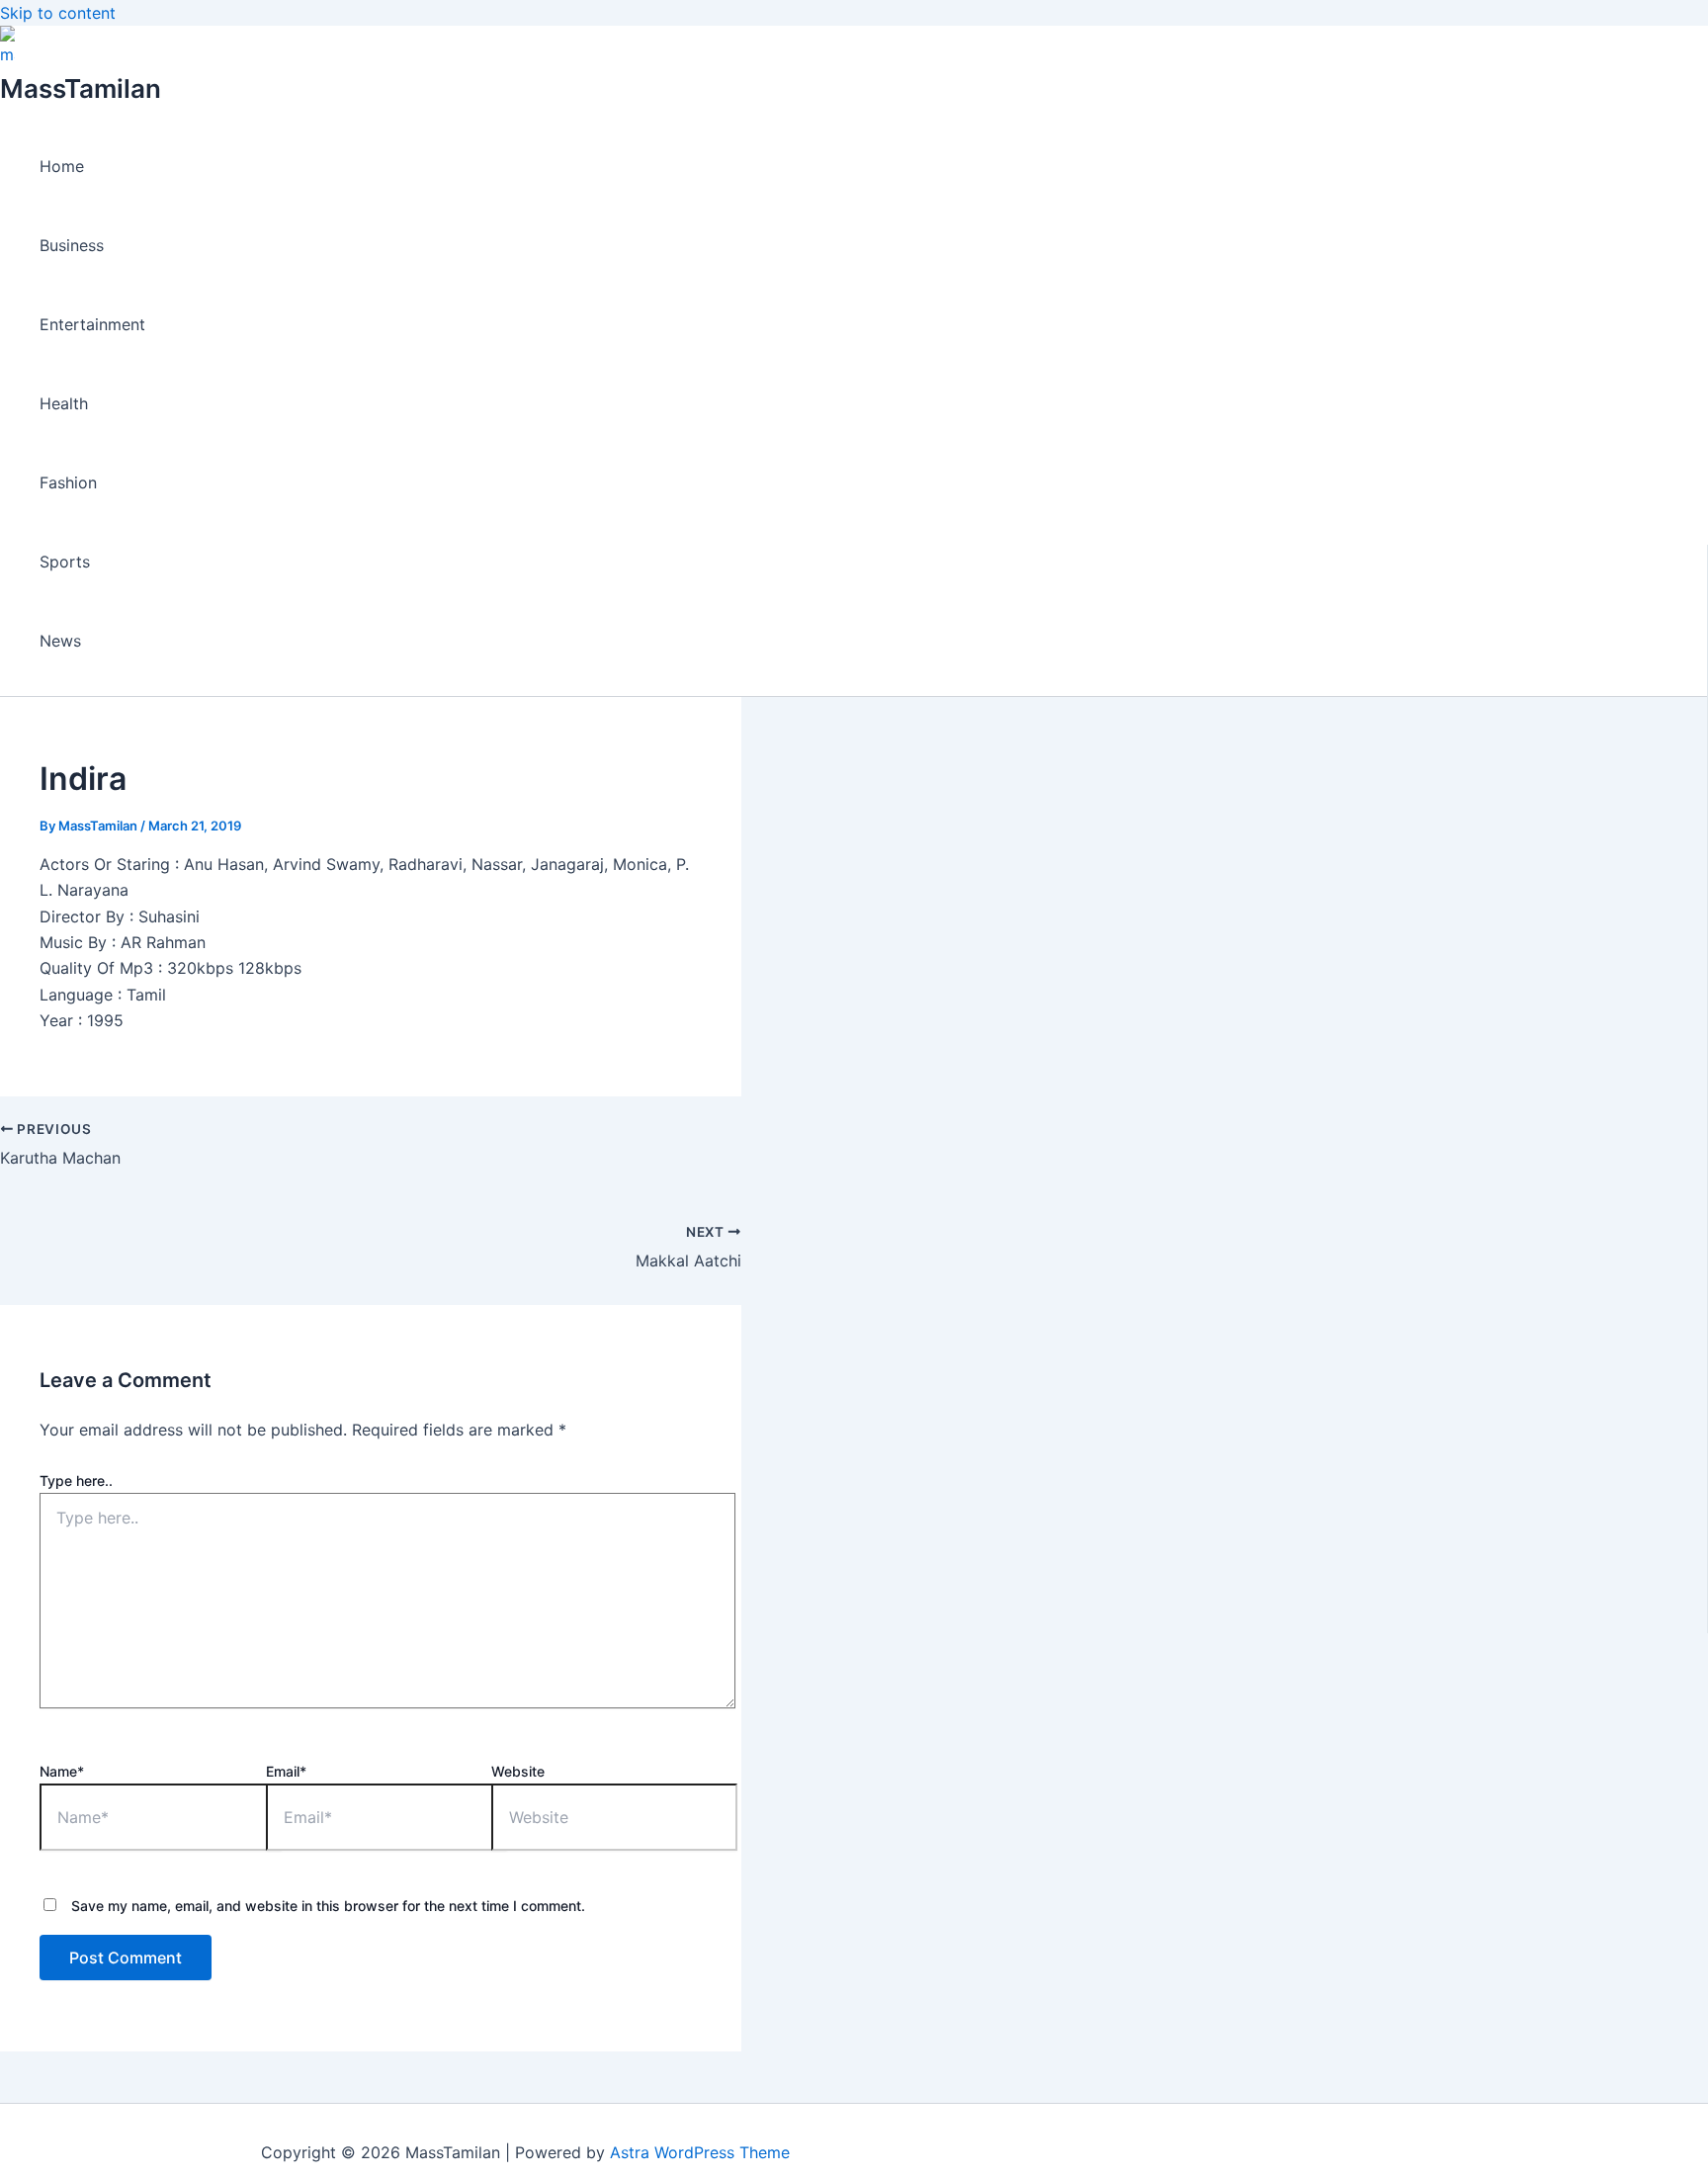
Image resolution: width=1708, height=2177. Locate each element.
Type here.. (76, 1480)
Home (62, 166)
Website (518, 1771)
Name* (62, 1771)
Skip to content (58, 13)
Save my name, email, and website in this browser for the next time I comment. (328, 1906)
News (60, 641)
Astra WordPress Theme (700, 2152)
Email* (286, 1771)
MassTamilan (81, 88)
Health (64, 403)
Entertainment (92, 324)
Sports (65, 562)
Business (72, 245)
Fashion (68, 482)
